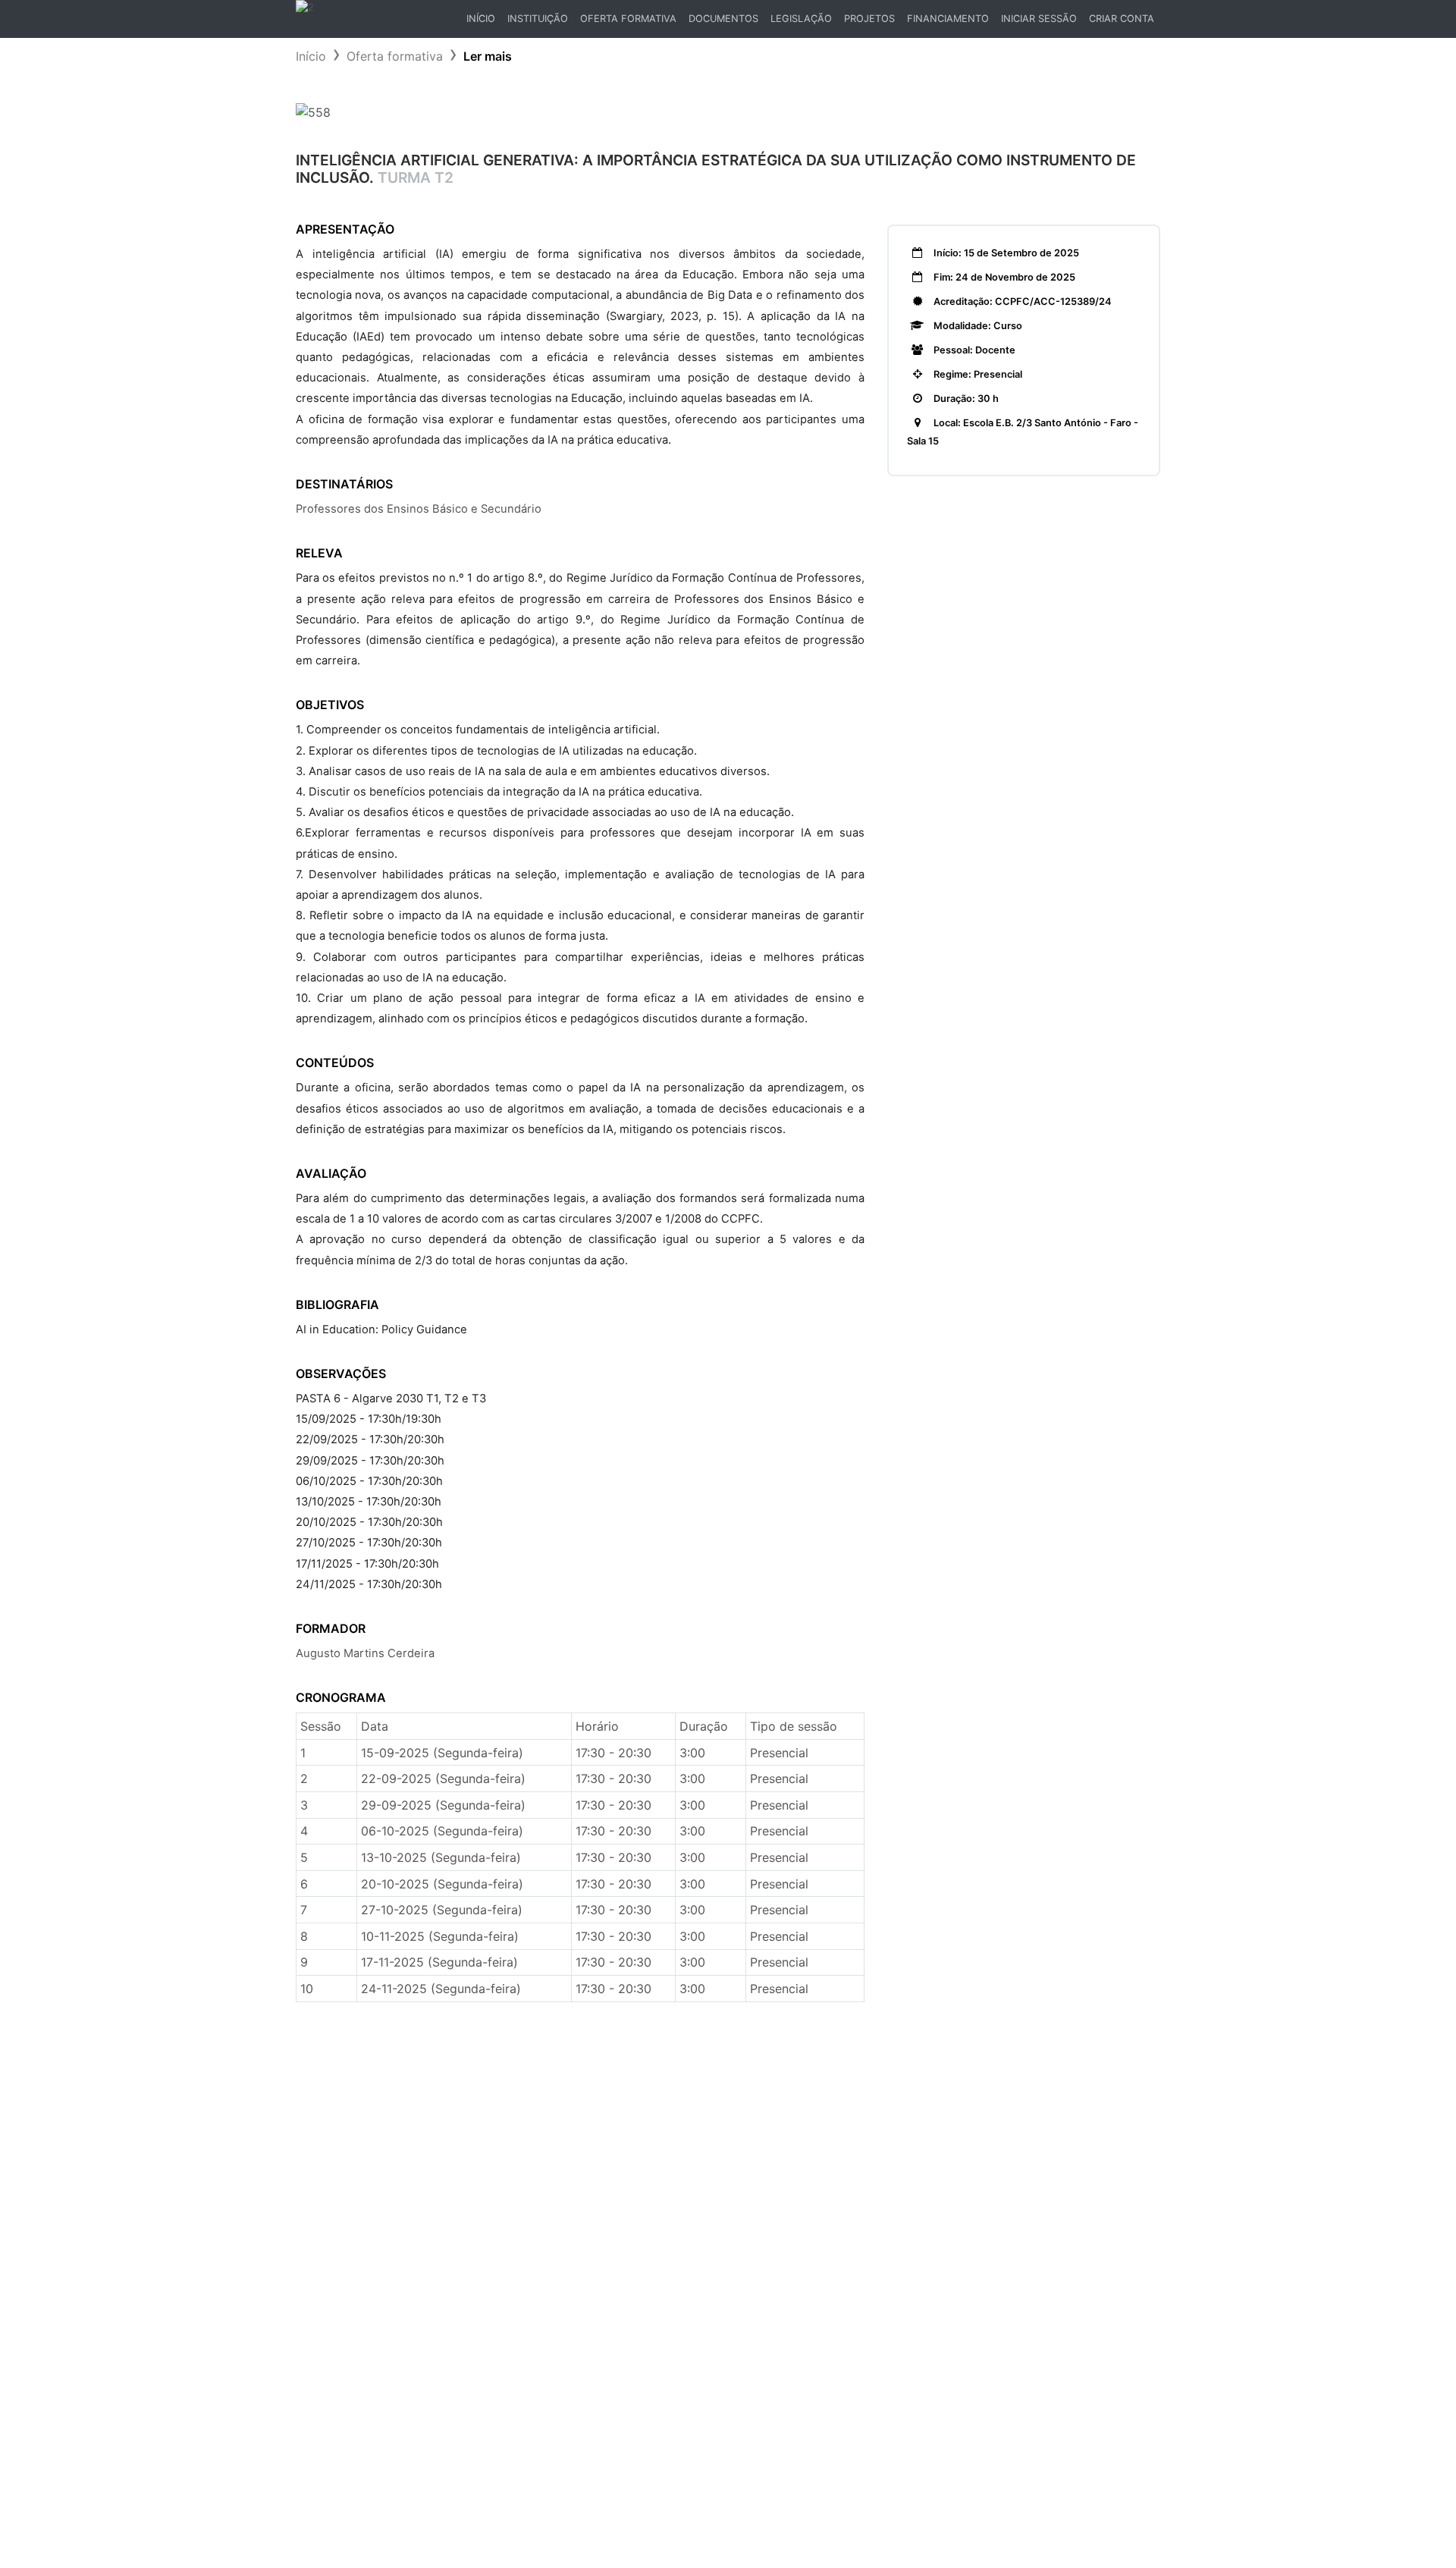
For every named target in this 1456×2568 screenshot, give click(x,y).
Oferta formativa (395, 56)
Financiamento (948, 19)
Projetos (869, 19)
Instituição (538, 19)
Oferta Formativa (628, 19)
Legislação (801, 19)
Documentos (723, 19)
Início (483, 22)
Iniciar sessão (1039, 19)
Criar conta (1122, 19)
